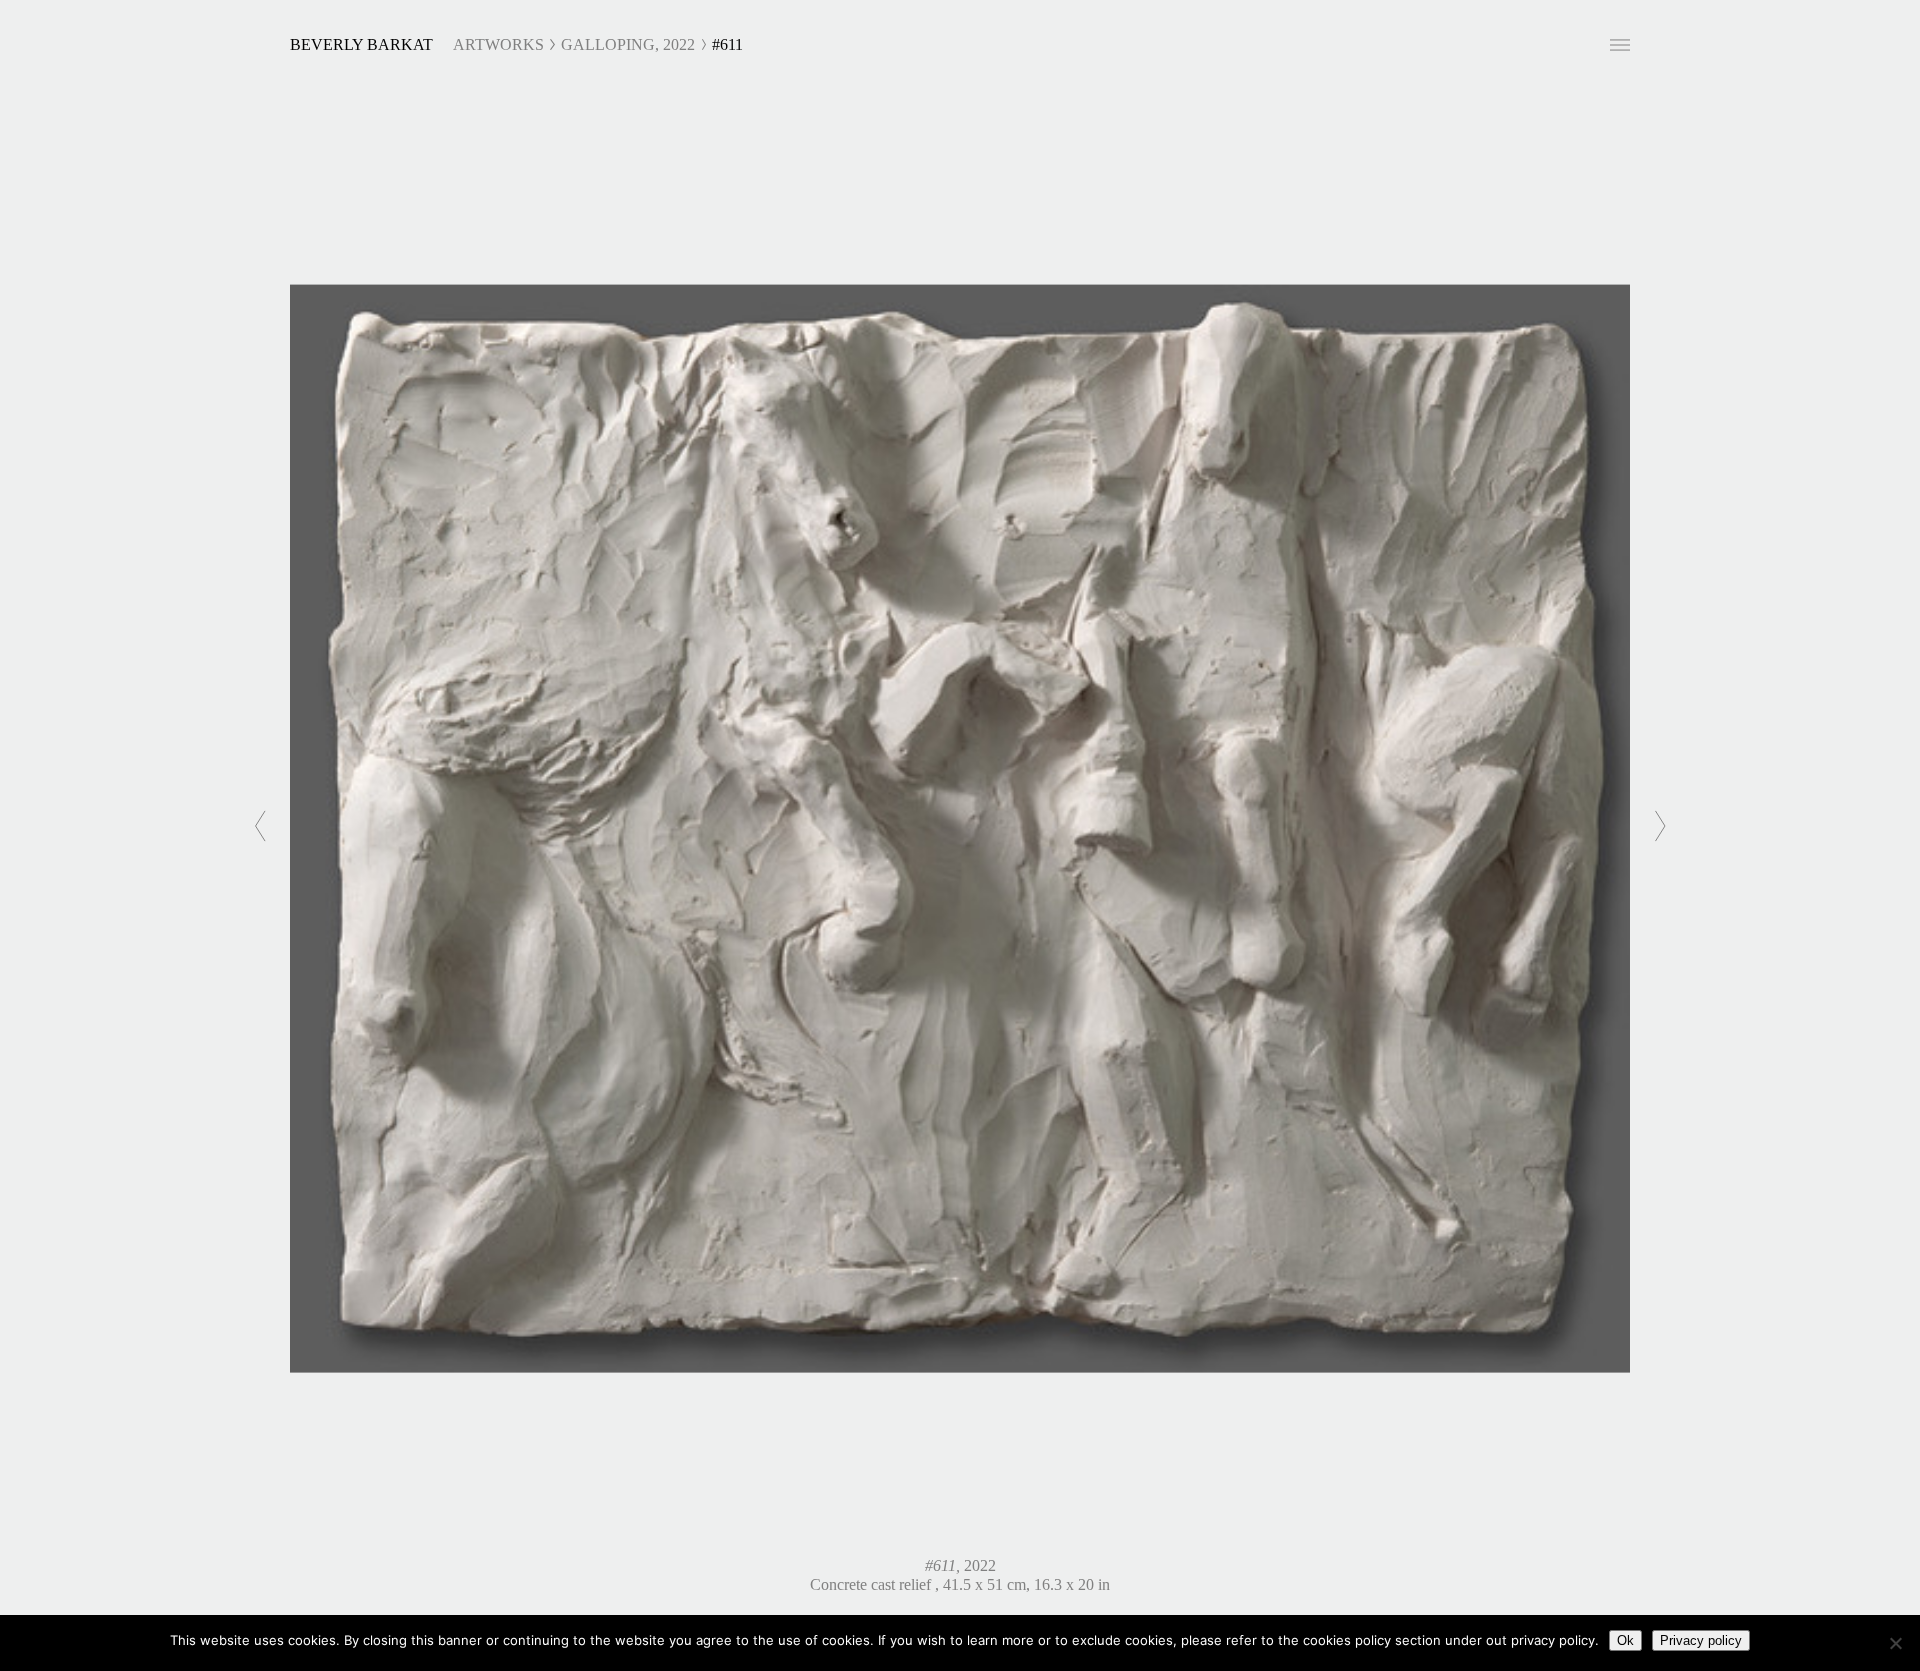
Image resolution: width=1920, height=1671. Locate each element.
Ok (1625, 1640)
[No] (1895, 1643)
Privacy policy (1701, 1640)
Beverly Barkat (361, 44)
